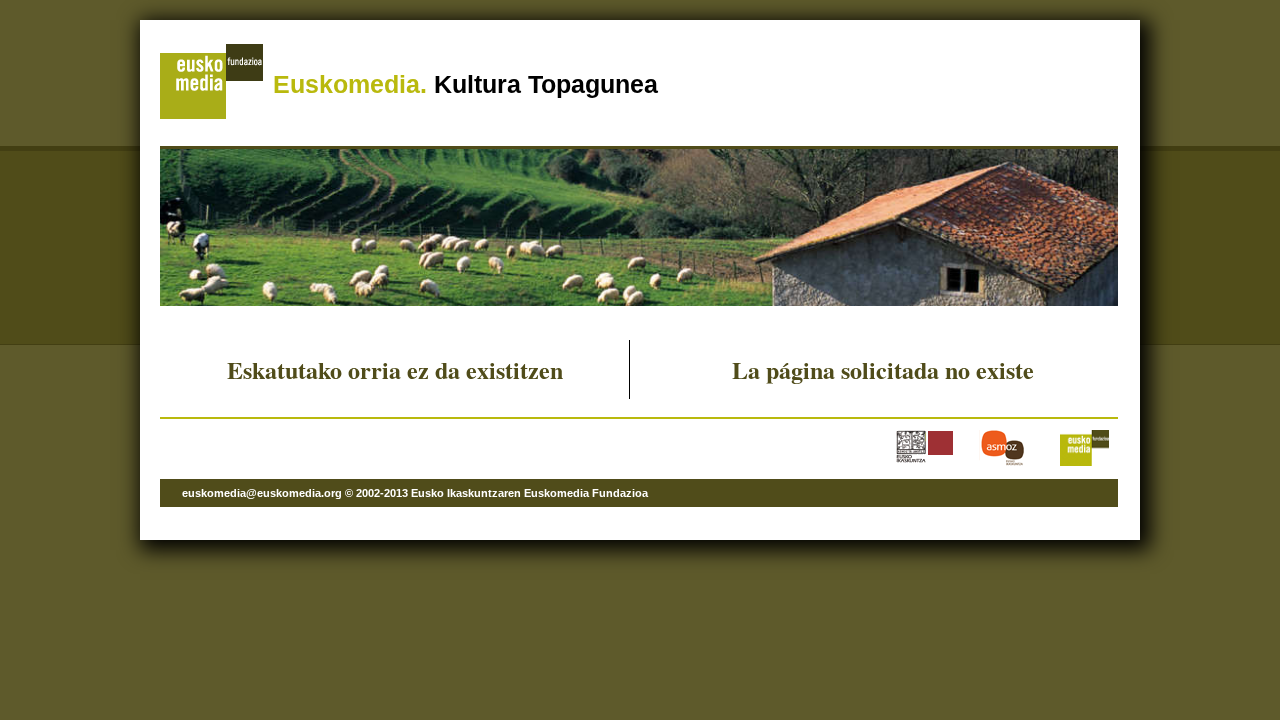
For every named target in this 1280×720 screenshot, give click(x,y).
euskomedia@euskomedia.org (262, 493)
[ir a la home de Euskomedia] (211, 115)
